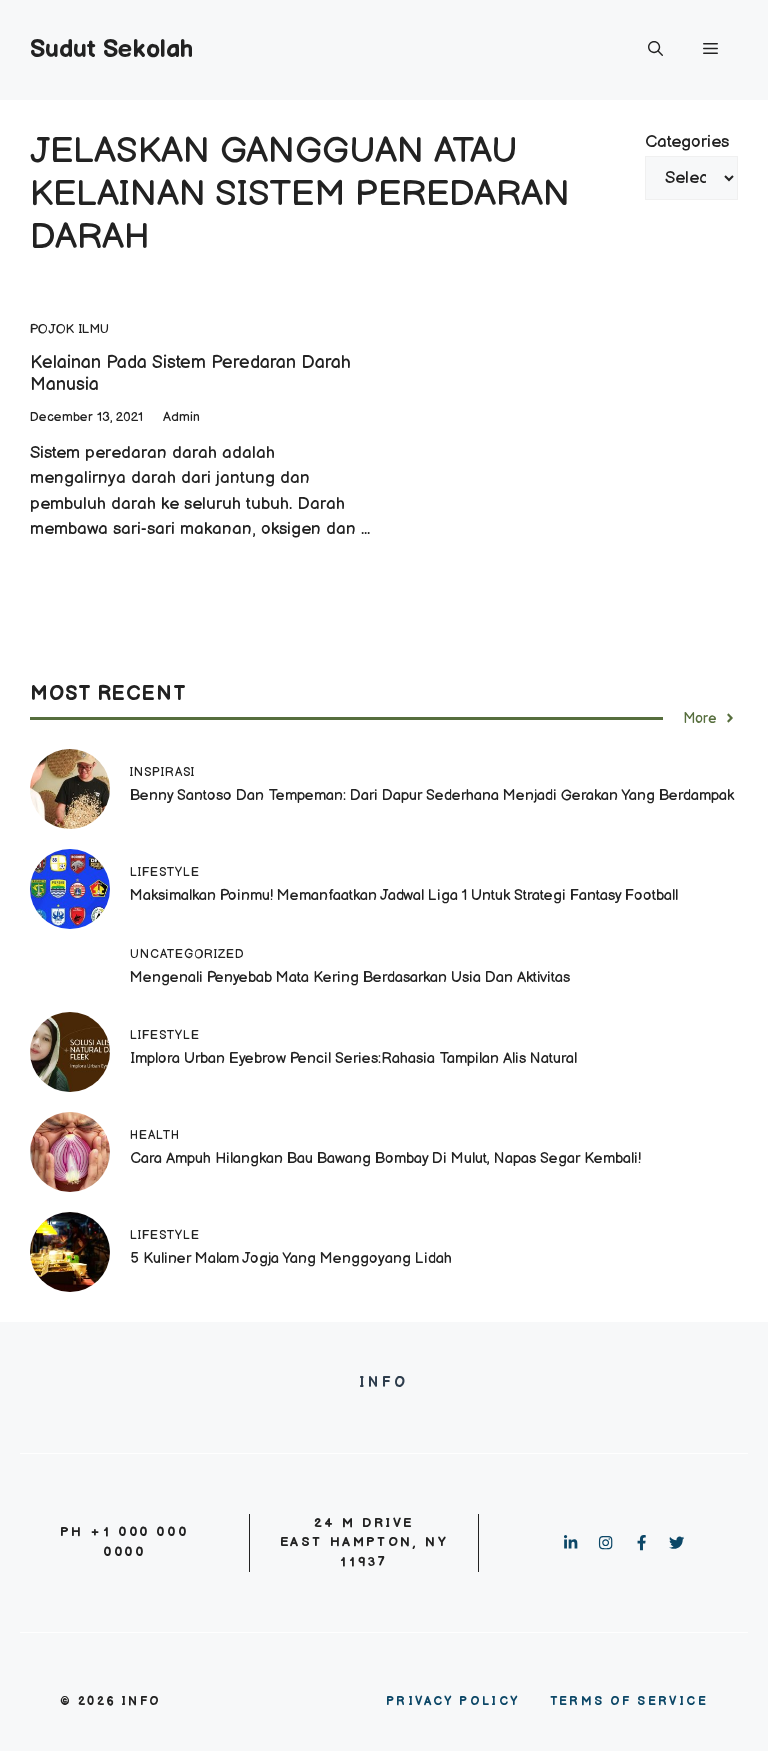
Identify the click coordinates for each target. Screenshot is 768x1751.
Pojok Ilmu (69, 329)
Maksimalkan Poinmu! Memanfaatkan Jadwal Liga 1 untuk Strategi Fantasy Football (404, 895)
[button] (655, 50)
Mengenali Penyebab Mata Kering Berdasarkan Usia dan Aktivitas (350, 977)
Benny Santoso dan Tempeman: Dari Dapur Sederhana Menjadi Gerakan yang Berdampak (432, 795)
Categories (687, 142)
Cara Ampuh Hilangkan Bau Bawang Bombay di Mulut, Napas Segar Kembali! (385, 1158)
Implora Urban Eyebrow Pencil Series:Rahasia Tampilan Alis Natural (355, 1058)
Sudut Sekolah (111, 49)
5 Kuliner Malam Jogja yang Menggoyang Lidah (291, 1258)
